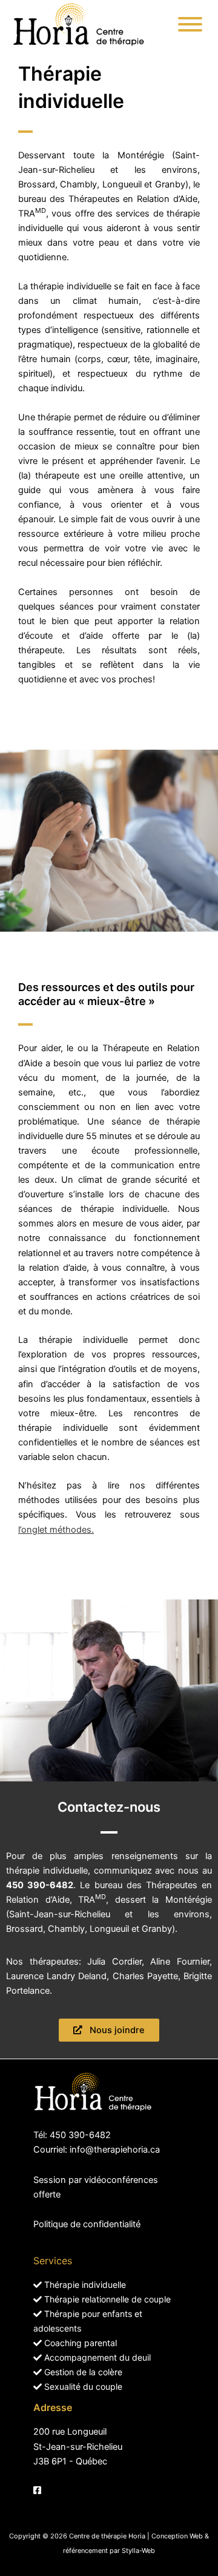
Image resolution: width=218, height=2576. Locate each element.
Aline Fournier (180, 1962)
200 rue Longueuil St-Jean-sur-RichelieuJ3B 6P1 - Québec (78, 2446)
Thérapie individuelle (84, 2285)
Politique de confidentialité (87, 2224)
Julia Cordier (114, 1962)
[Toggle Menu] (190, 24)
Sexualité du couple (82, 2386)
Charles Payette (145, 1976)
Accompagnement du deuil (96, 2357)
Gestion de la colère (82, 2372)
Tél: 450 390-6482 (72, 2135)
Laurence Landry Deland (56, 1976)
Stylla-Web (138, 2551)
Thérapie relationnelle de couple (106, 2299)
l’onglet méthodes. (56, 1530)
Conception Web (177, 2536)
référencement (85, 2551)
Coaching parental (79, 2343)
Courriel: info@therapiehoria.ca (97, 2150)
